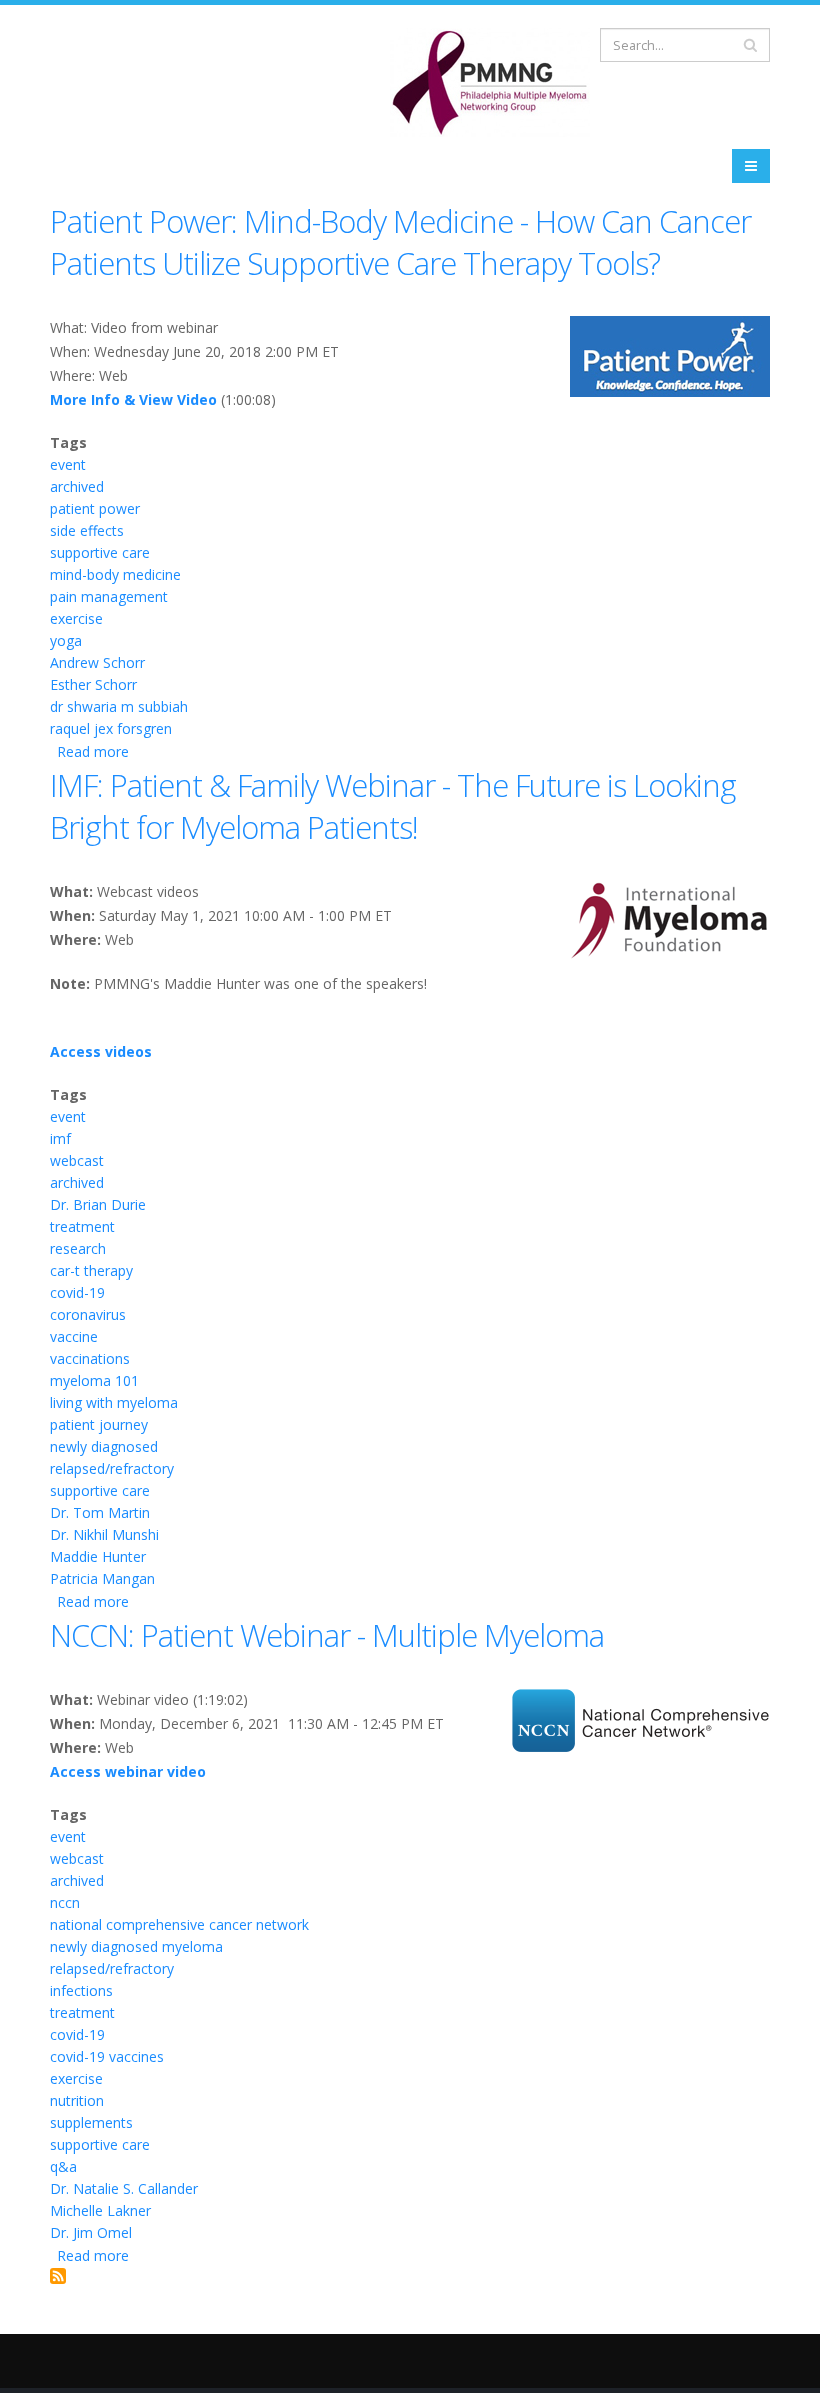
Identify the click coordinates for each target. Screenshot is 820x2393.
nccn (65, 1902)
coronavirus (88, 1314)
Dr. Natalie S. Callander (124, 2188)
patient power (95, 508)
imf (60, 1138)
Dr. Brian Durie (98, 1204)
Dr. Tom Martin (100, 1512)
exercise (76, 618)
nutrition (77, 2100)
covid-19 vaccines (107, 2056)
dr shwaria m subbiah (119, 706)
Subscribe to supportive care (58, 2276)
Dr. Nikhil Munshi (104, 1534)
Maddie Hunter (98, 1556)
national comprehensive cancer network (179, 1924)
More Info (85, 399)
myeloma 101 (94, 1380)
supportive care (100, 552)
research (78, 1248)
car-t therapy (91, 1270)
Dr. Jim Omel (91, 2232)
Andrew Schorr (97, 662)
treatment (82, 1226)
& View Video (168, 399)
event (68, 464)
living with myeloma (114, 1402)
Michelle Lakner (100, 2210)
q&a (63, 2166)
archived (77, 486)
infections (81, 1990)
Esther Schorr (93, 684)
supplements (91, 2122)
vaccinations (90, 1358)
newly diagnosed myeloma (136, 1946)
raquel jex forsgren (111, 728)
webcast (77, 1160)
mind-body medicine (115, 574)
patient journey (99, 1424)
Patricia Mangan (102, 1578)
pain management (109, 596)
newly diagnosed (104, 1446)
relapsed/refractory (112, 1468)
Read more (93, 751)
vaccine (74, 1336)
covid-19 (77, 1292)
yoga (66, 640)
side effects (87, 530)
